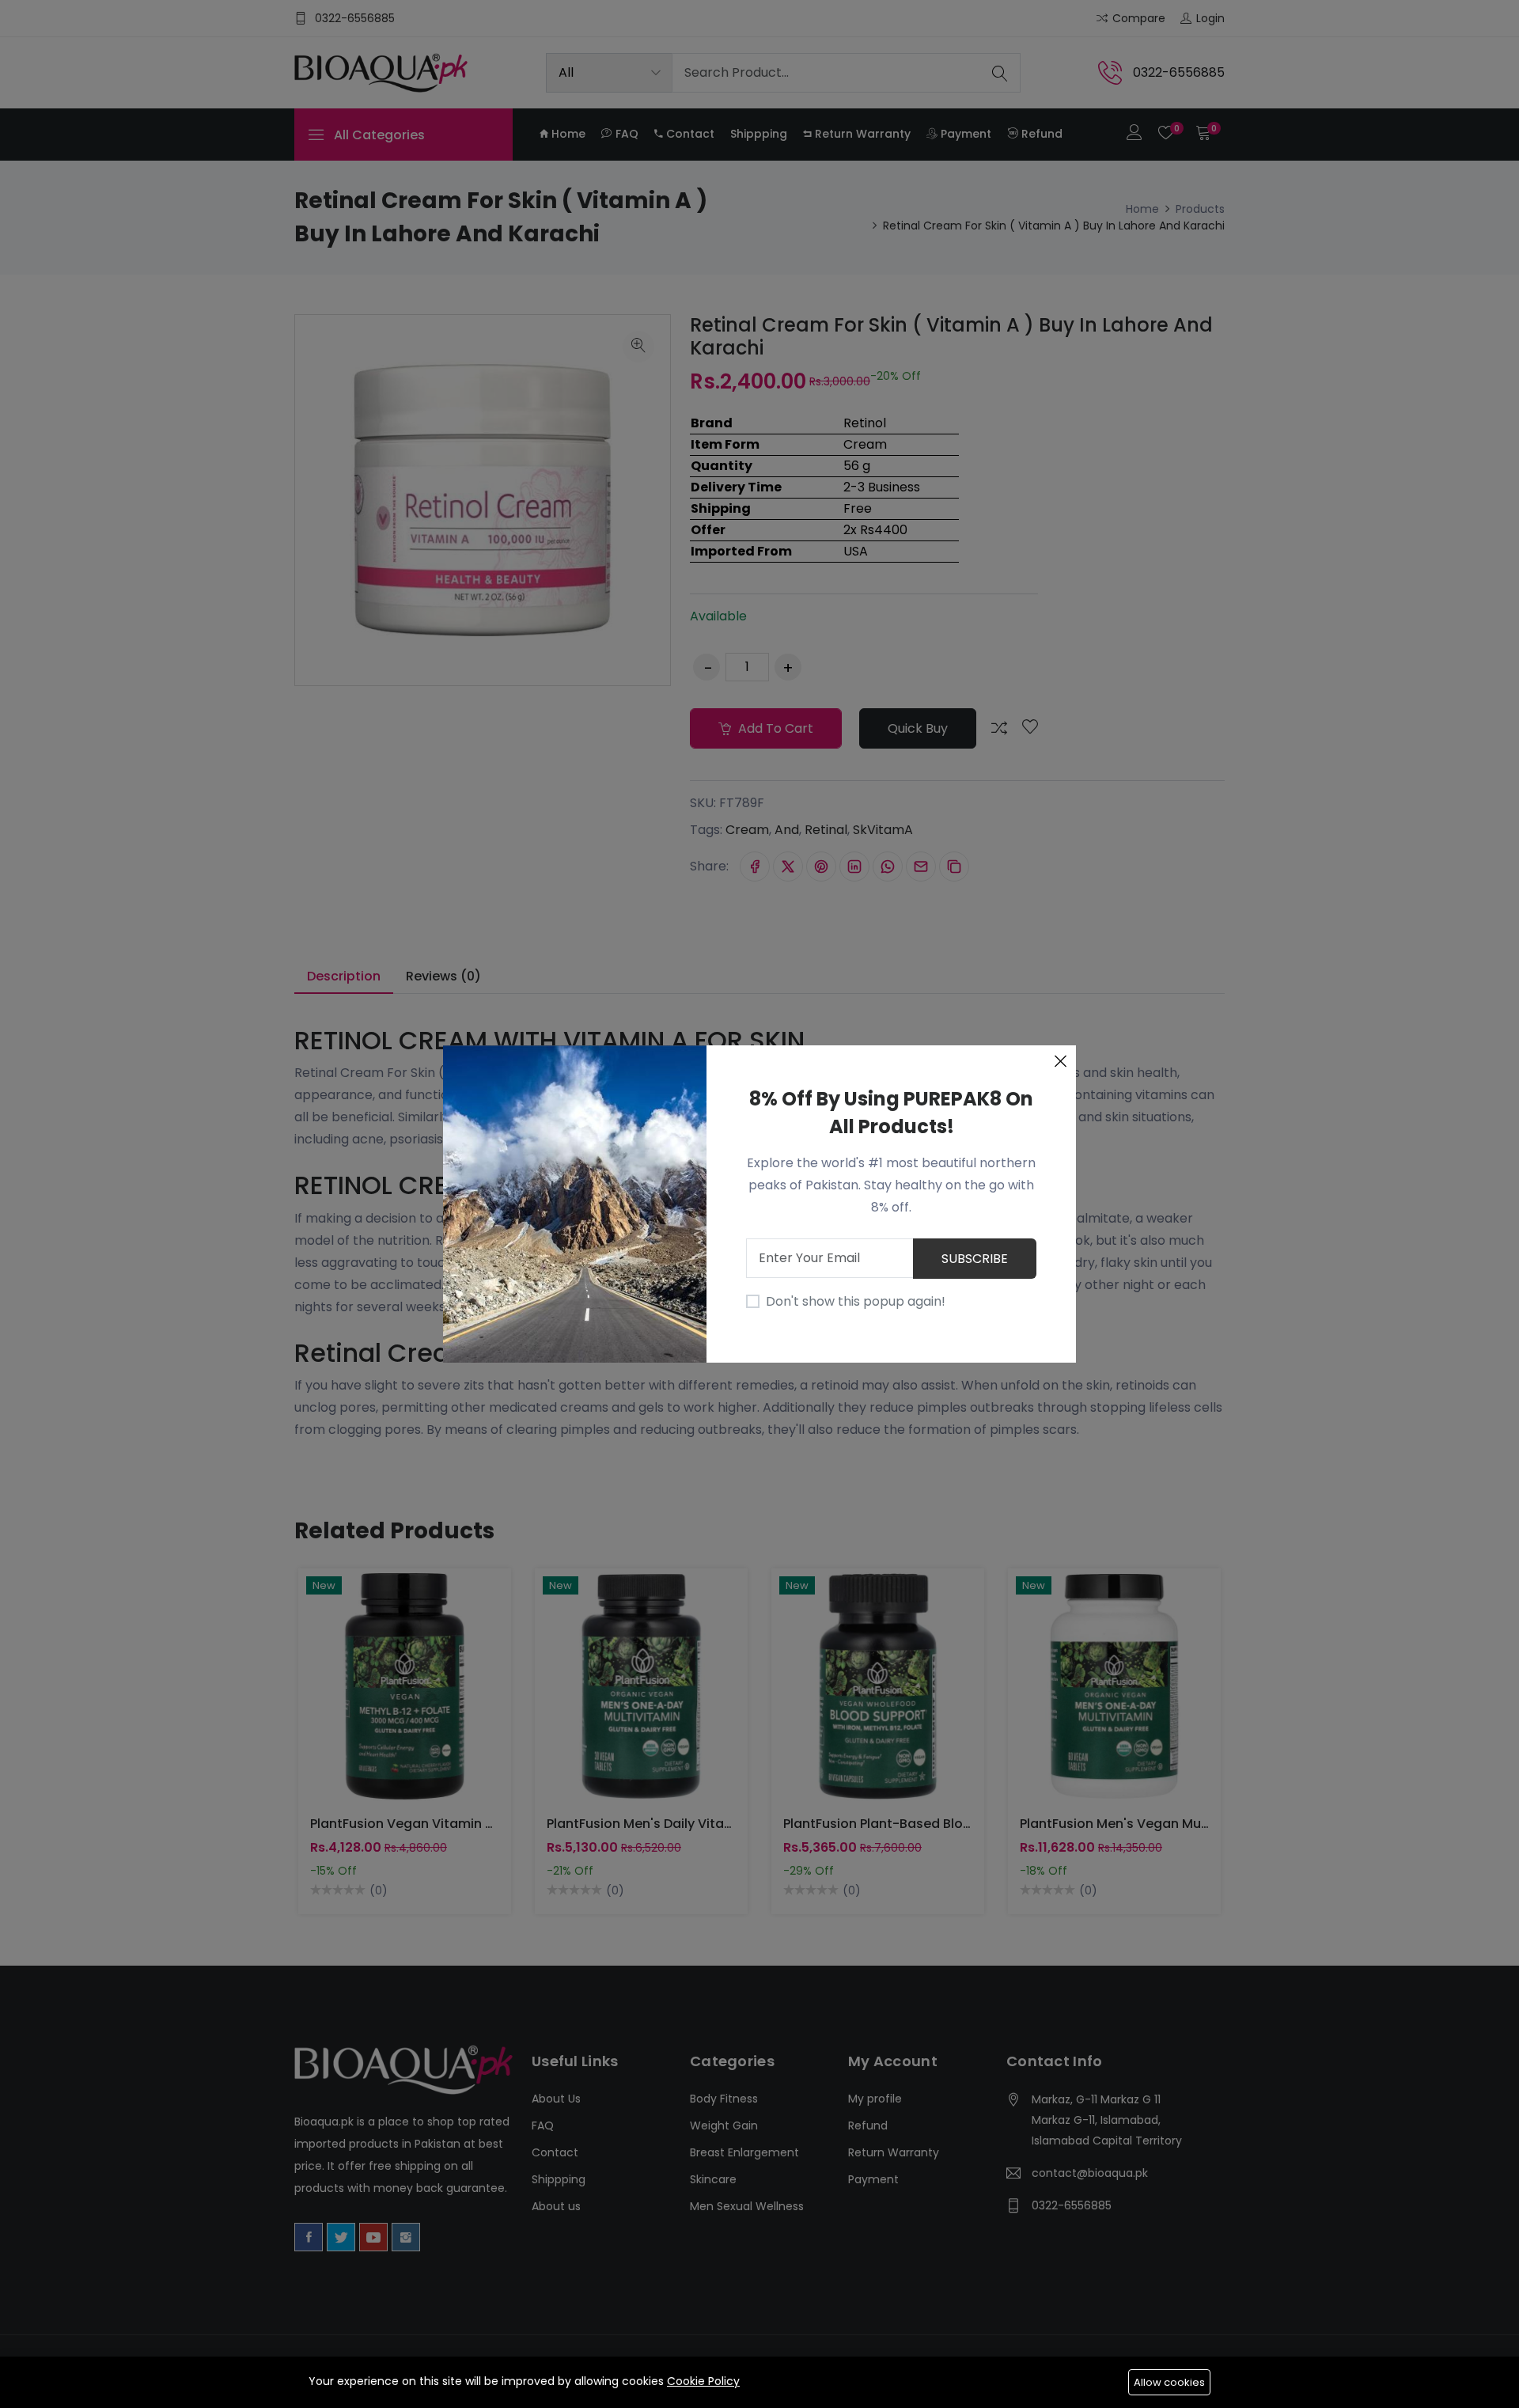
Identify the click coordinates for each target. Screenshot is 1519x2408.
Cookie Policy (703, 2381)
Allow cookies (1169, 2382)
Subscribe (975, 1259)
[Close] (1060, 1061)
